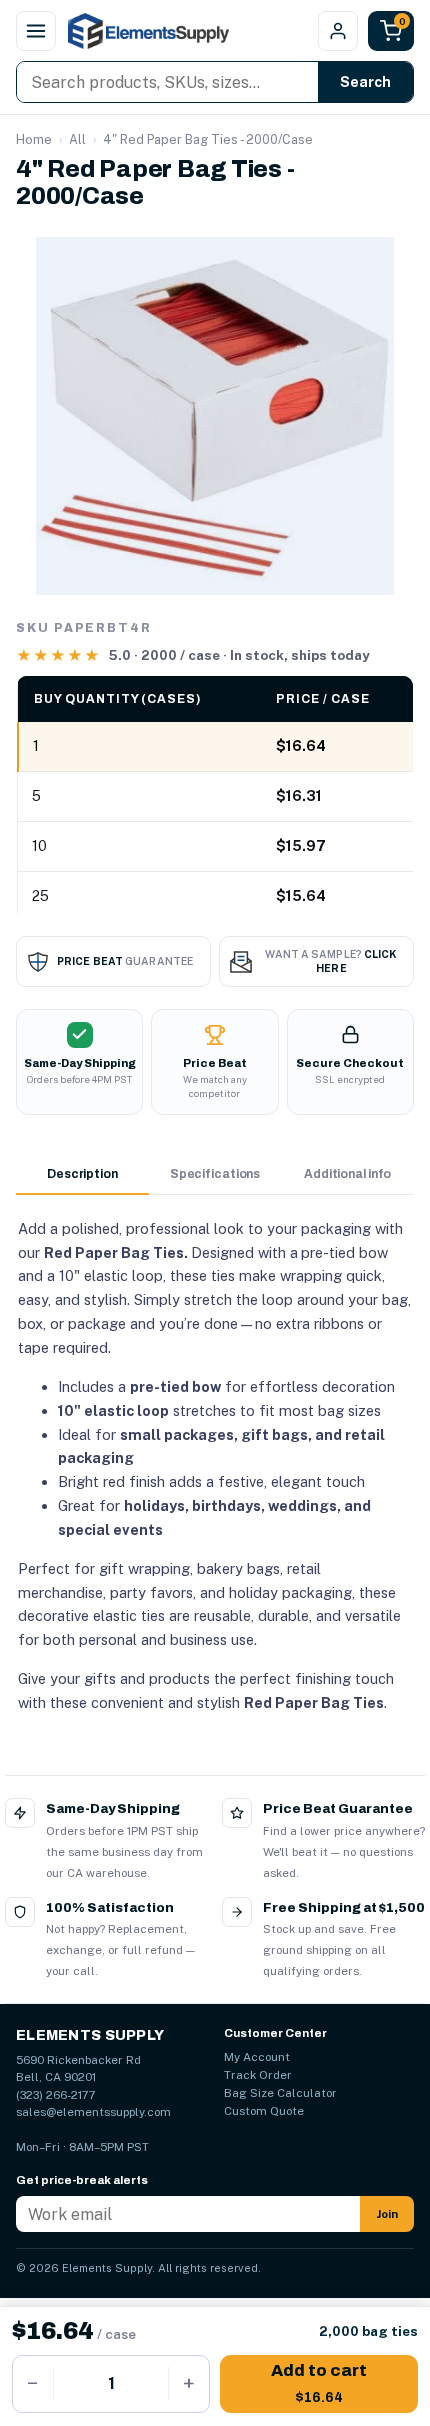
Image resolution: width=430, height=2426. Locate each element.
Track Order (258, 2075)
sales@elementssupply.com (93, 2112)
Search (365, 82)
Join (387, 2214)
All (77, 139)
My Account (257, 2057)
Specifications (215, 1174)
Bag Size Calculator (280, 2093)
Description (82, 1174)
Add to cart (319, 2383)
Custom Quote (264, 2111)
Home (34, 139)
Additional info (347, 1174)
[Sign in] (338, 31)
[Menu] (36, 31)
